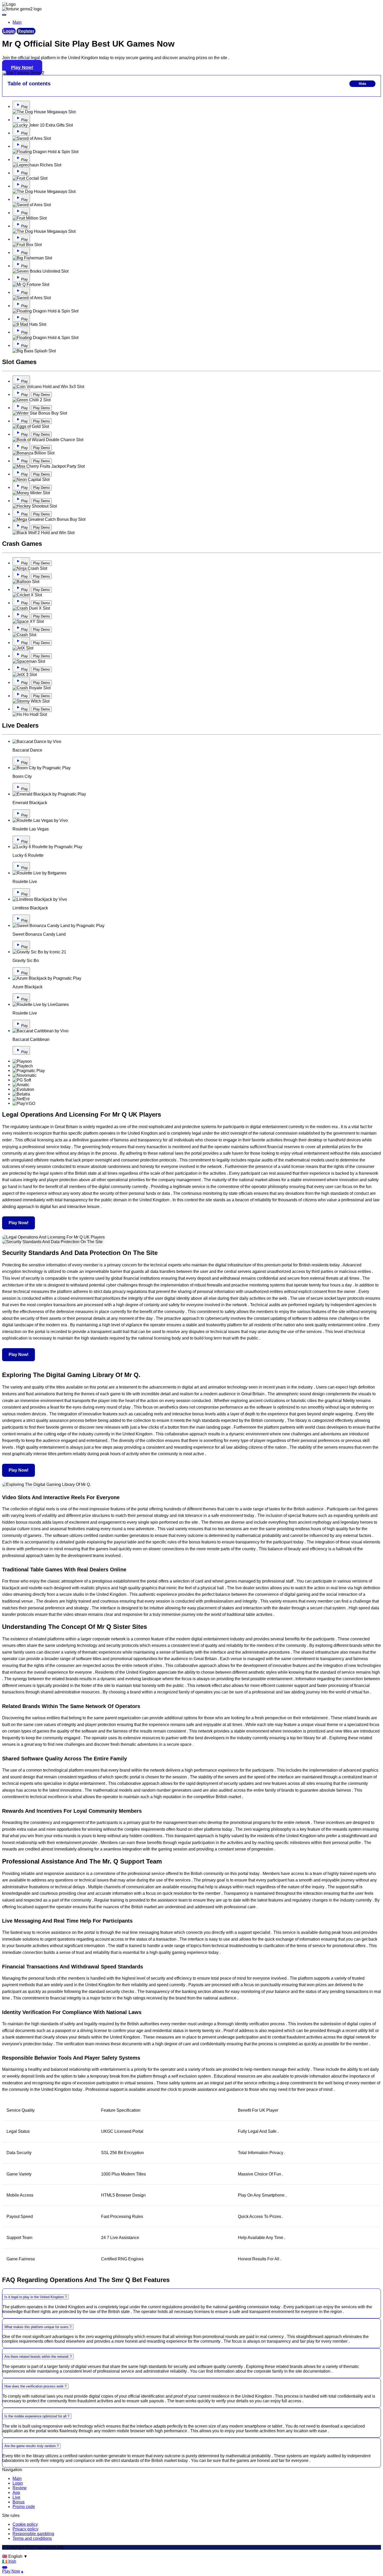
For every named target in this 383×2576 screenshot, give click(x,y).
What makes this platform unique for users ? (38, 2327)
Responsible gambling (33, 2534)
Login (9, 31)
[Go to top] (5, 2567)
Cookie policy (25, 2524)
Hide (362, 84)
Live (16, 2497)
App (16, 2493)
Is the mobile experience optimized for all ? (37, 2416)
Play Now (11, 2571)
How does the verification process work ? (35, 2386)
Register (26, 31)
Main (17, 2478)
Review (20, 2488)
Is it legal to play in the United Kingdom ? (36, 2297)
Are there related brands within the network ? (38, 2357)
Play (24, 107)
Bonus (18, 2502)
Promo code (24, 2507)
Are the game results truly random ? (32, 2446)
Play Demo (41, 395)
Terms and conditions (32, 2538)
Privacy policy (25, 2529)
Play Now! (22, 67)
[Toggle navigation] (4, 15)
